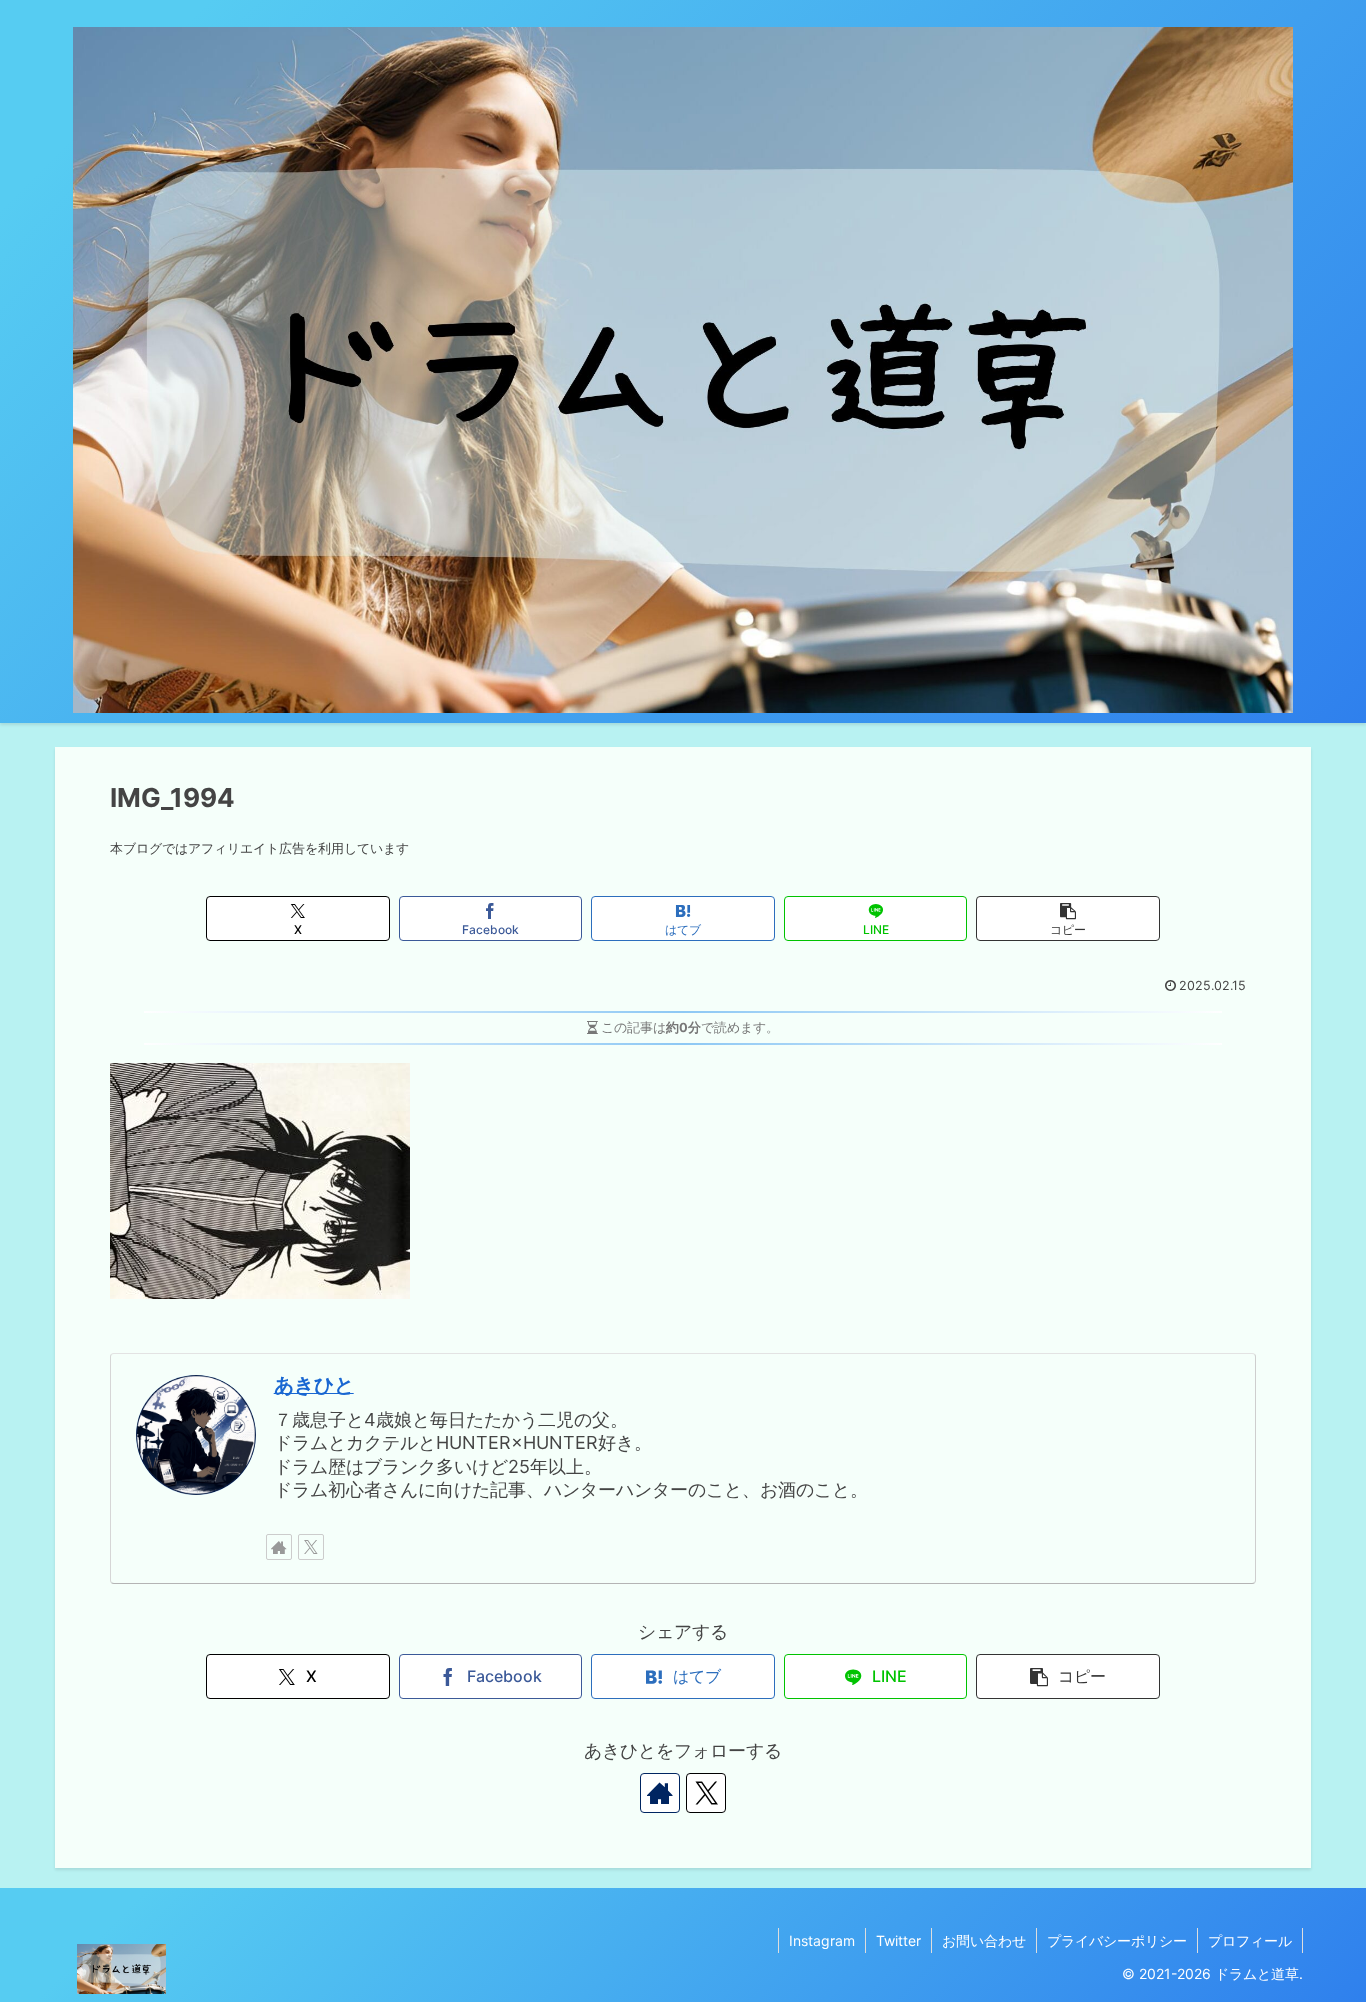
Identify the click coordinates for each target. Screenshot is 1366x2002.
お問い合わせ (984, 1940)
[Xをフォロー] (311, 1547)
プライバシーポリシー (1117, 1940)
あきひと (314, 1385)
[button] (1067, 918)
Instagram (822, 1940)
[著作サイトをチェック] (279, 1547)
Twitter (898, 1940)
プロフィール (1250, 1940)
